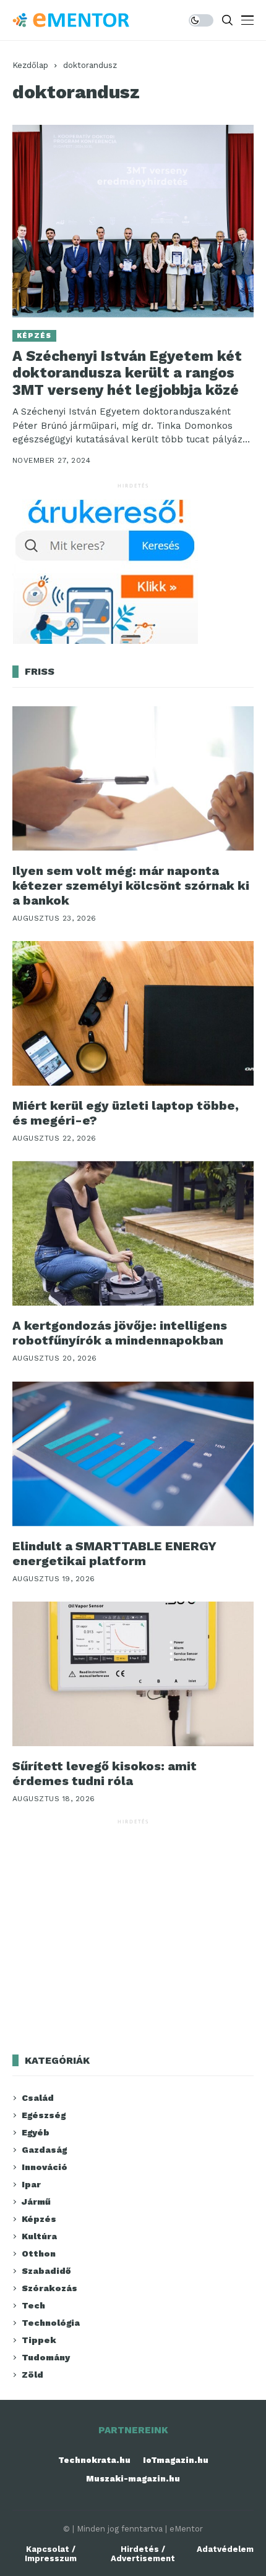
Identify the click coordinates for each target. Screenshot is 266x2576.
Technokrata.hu (94, 2460)
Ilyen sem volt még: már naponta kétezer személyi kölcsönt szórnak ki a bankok (131, 885)
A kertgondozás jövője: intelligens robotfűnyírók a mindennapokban (120, 1333)
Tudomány (46, 2357)
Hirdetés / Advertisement (143, 2554)
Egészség (44, 2115)
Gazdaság (44, 2150)
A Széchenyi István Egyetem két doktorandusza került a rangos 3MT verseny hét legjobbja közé (127, 373)
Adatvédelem (225, 2549)
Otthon (39, 2253)
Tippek (39, 2340)
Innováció (45, 2167)
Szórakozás (49, 2288)
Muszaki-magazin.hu (133, 2479)
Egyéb (36, 2132)
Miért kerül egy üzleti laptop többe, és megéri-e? (126, 1113)
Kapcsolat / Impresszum (51, 2554)
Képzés (34, 336)
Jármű (36, 2202)
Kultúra (39, 2236)
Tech (33, 2305)
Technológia (51, 2323)
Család (38, 2098)
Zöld (32, 2375)
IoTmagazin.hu (176, 2460)
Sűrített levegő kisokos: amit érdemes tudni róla (105, 1773)
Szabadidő (46, 2271)
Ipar (31, 2184)
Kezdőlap (30, 65)
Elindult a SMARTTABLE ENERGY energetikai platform (114, 1553)
